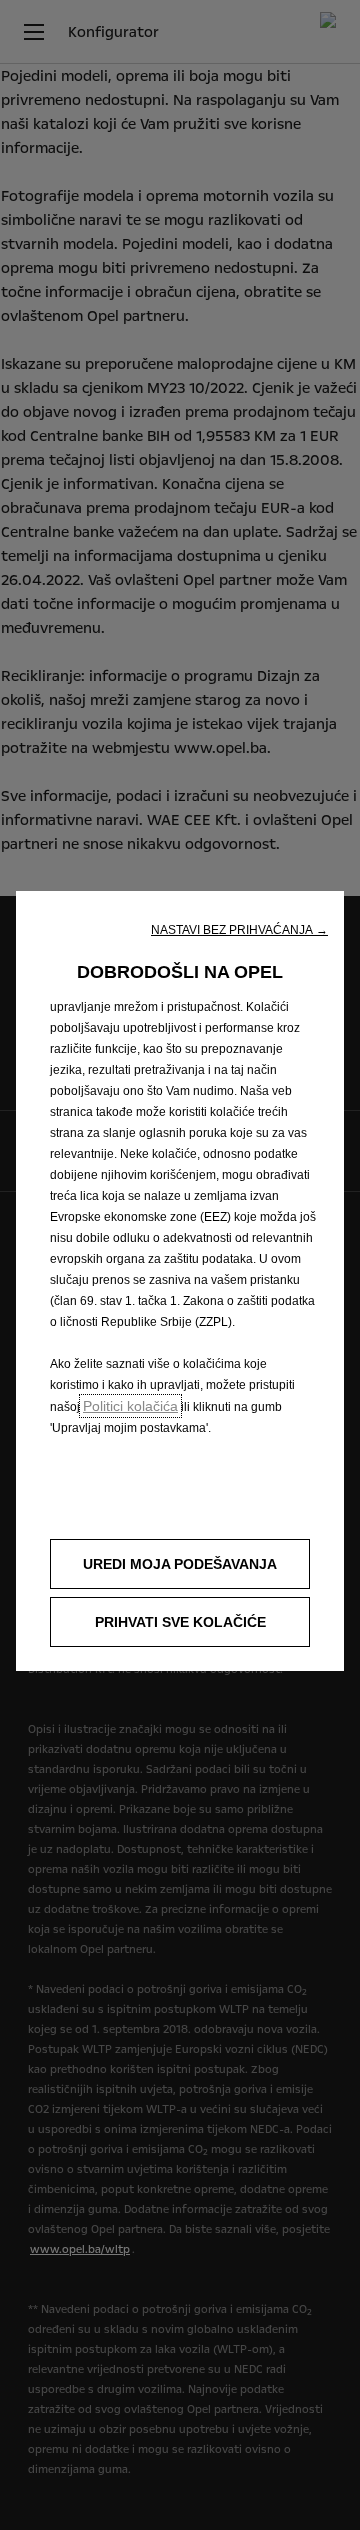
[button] (239, 930)
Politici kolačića (130, 1406)
